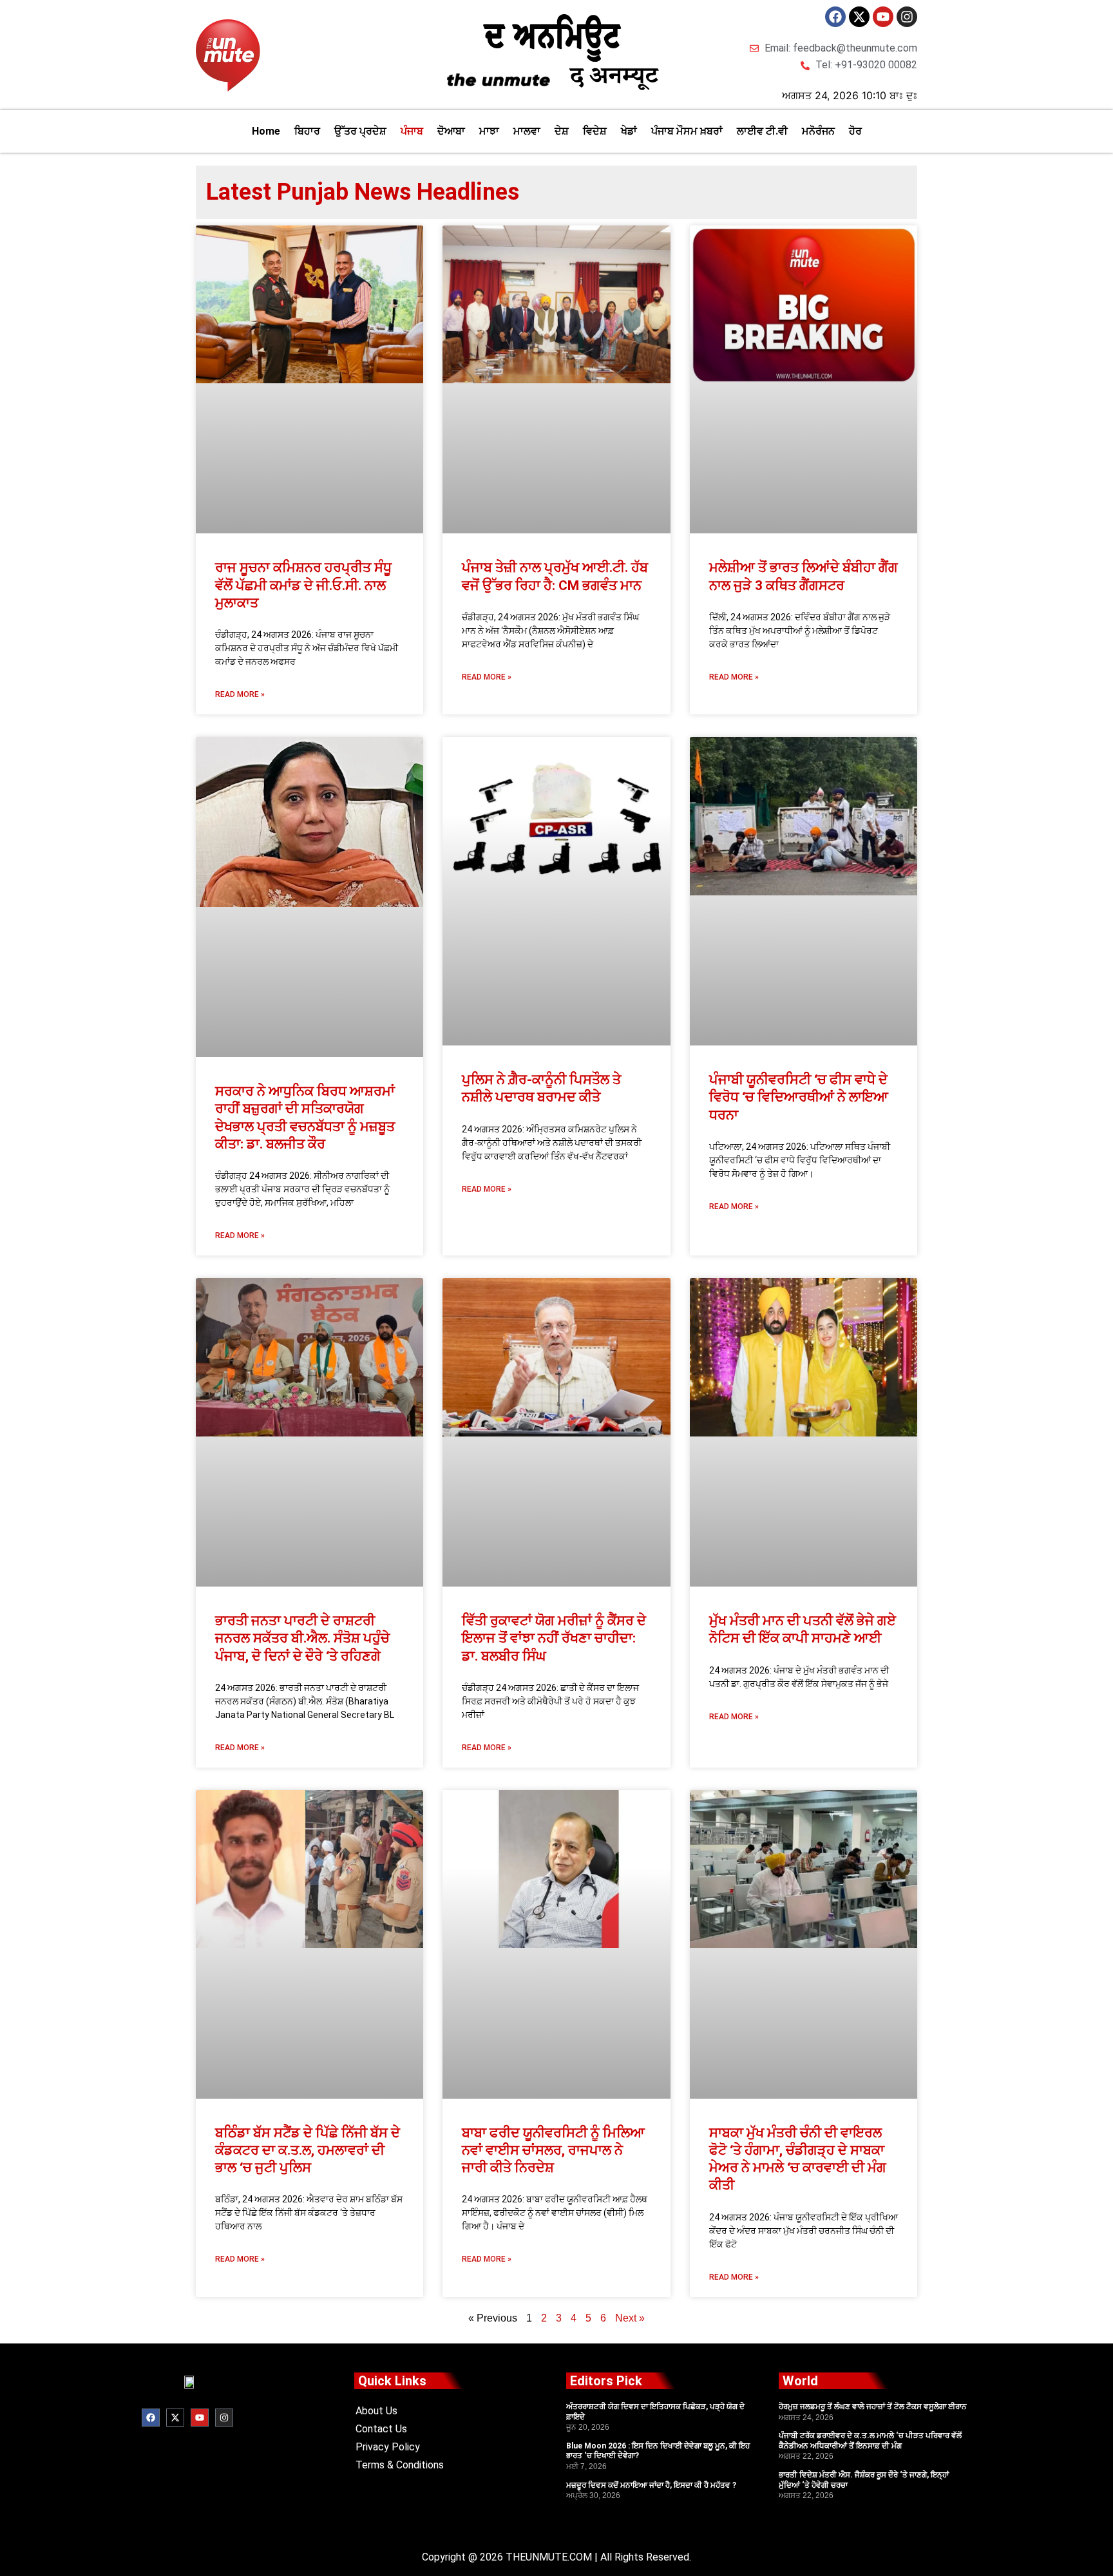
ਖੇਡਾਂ (629, 131)
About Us (376, 2411)
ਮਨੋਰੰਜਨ (818, 131)
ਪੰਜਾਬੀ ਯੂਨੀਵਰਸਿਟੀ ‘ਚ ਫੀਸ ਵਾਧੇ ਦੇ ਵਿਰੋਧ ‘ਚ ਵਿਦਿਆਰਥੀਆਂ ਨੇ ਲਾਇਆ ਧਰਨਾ (799, 1097)
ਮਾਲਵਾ (527, 131)
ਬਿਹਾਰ (307, 131)
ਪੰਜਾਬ (412, 131)
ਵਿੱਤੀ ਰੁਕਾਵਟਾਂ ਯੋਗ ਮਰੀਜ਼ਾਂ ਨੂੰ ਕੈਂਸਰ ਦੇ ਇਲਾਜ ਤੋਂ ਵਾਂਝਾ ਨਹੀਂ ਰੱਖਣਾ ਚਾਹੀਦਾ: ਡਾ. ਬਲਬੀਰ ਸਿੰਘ (554, 1638)
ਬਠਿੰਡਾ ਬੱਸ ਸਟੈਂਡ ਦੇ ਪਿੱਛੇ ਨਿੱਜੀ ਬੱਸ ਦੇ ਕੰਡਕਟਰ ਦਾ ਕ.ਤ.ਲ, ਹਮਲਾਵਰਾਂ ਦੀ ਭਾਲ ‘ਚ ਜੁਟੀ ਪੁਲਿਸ (308, 2151)
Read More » (240, 694)
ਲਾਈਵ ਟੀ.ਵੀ (762, 131)
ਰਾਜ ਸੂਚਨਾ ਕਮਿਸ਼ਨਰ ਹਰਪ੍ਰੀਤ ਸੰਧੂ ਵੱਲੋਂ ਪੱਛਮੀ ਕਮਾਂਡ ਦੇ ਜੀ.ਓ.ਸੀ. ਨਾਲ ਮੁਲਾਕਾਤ (303, 585)
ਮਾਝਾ (489, 131)
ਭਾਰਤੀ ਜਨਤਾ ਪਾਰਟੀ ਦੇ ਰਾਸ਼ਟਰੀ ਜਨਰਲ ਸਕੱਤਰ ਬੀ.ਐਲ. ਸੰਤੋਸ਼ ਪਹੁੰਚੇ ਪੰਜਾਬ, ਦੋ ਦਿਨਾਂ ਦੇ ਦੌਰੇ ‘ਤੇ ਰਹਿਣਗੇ (302, 1638)
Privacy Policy (388, 2447)
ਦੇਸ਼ (562, 131)
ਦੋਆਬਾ (451, 131)
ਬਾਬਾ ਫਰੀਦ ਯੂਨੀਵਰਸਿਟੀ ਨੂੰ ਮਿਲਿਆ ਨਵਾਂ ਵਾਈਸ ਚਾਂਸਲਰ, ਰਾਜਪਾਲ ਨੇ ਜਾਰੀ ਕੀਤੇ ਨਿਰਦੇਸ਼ (553, 2151)
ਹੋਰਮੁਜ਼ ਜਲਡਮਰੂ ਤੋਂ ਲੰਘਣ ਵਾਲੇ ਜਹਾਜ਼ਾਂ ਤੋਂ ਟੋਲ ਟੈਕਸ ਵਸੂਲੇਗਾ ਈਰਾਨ (873, 2407)
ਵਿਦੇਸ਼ (595, 131)
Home (266, 131)
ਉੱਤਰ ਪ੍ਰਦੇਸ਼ (360, 131)
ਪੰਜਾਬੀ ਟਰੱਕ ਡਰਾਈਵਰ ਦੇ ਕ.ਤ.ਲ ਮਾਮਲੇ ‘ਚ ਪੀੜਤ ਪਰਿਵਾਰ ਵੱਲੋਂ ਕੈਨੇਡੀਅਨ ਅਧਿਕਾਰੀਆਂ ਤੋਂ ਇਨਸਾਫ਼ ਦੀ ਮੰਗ (870, 2441)
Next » (630, 2318)
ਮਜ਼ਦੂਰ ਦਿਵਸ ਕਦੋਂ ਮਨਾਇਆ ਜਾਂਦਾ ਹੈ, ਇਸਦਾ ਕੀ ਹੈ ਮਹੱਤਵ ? (651, 2485)
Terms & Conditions (400, 2465)
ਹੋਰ (855, 131)
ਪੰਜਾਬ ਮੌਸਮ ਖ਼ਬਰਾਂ (687, 131)
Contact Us (381, 2429)
